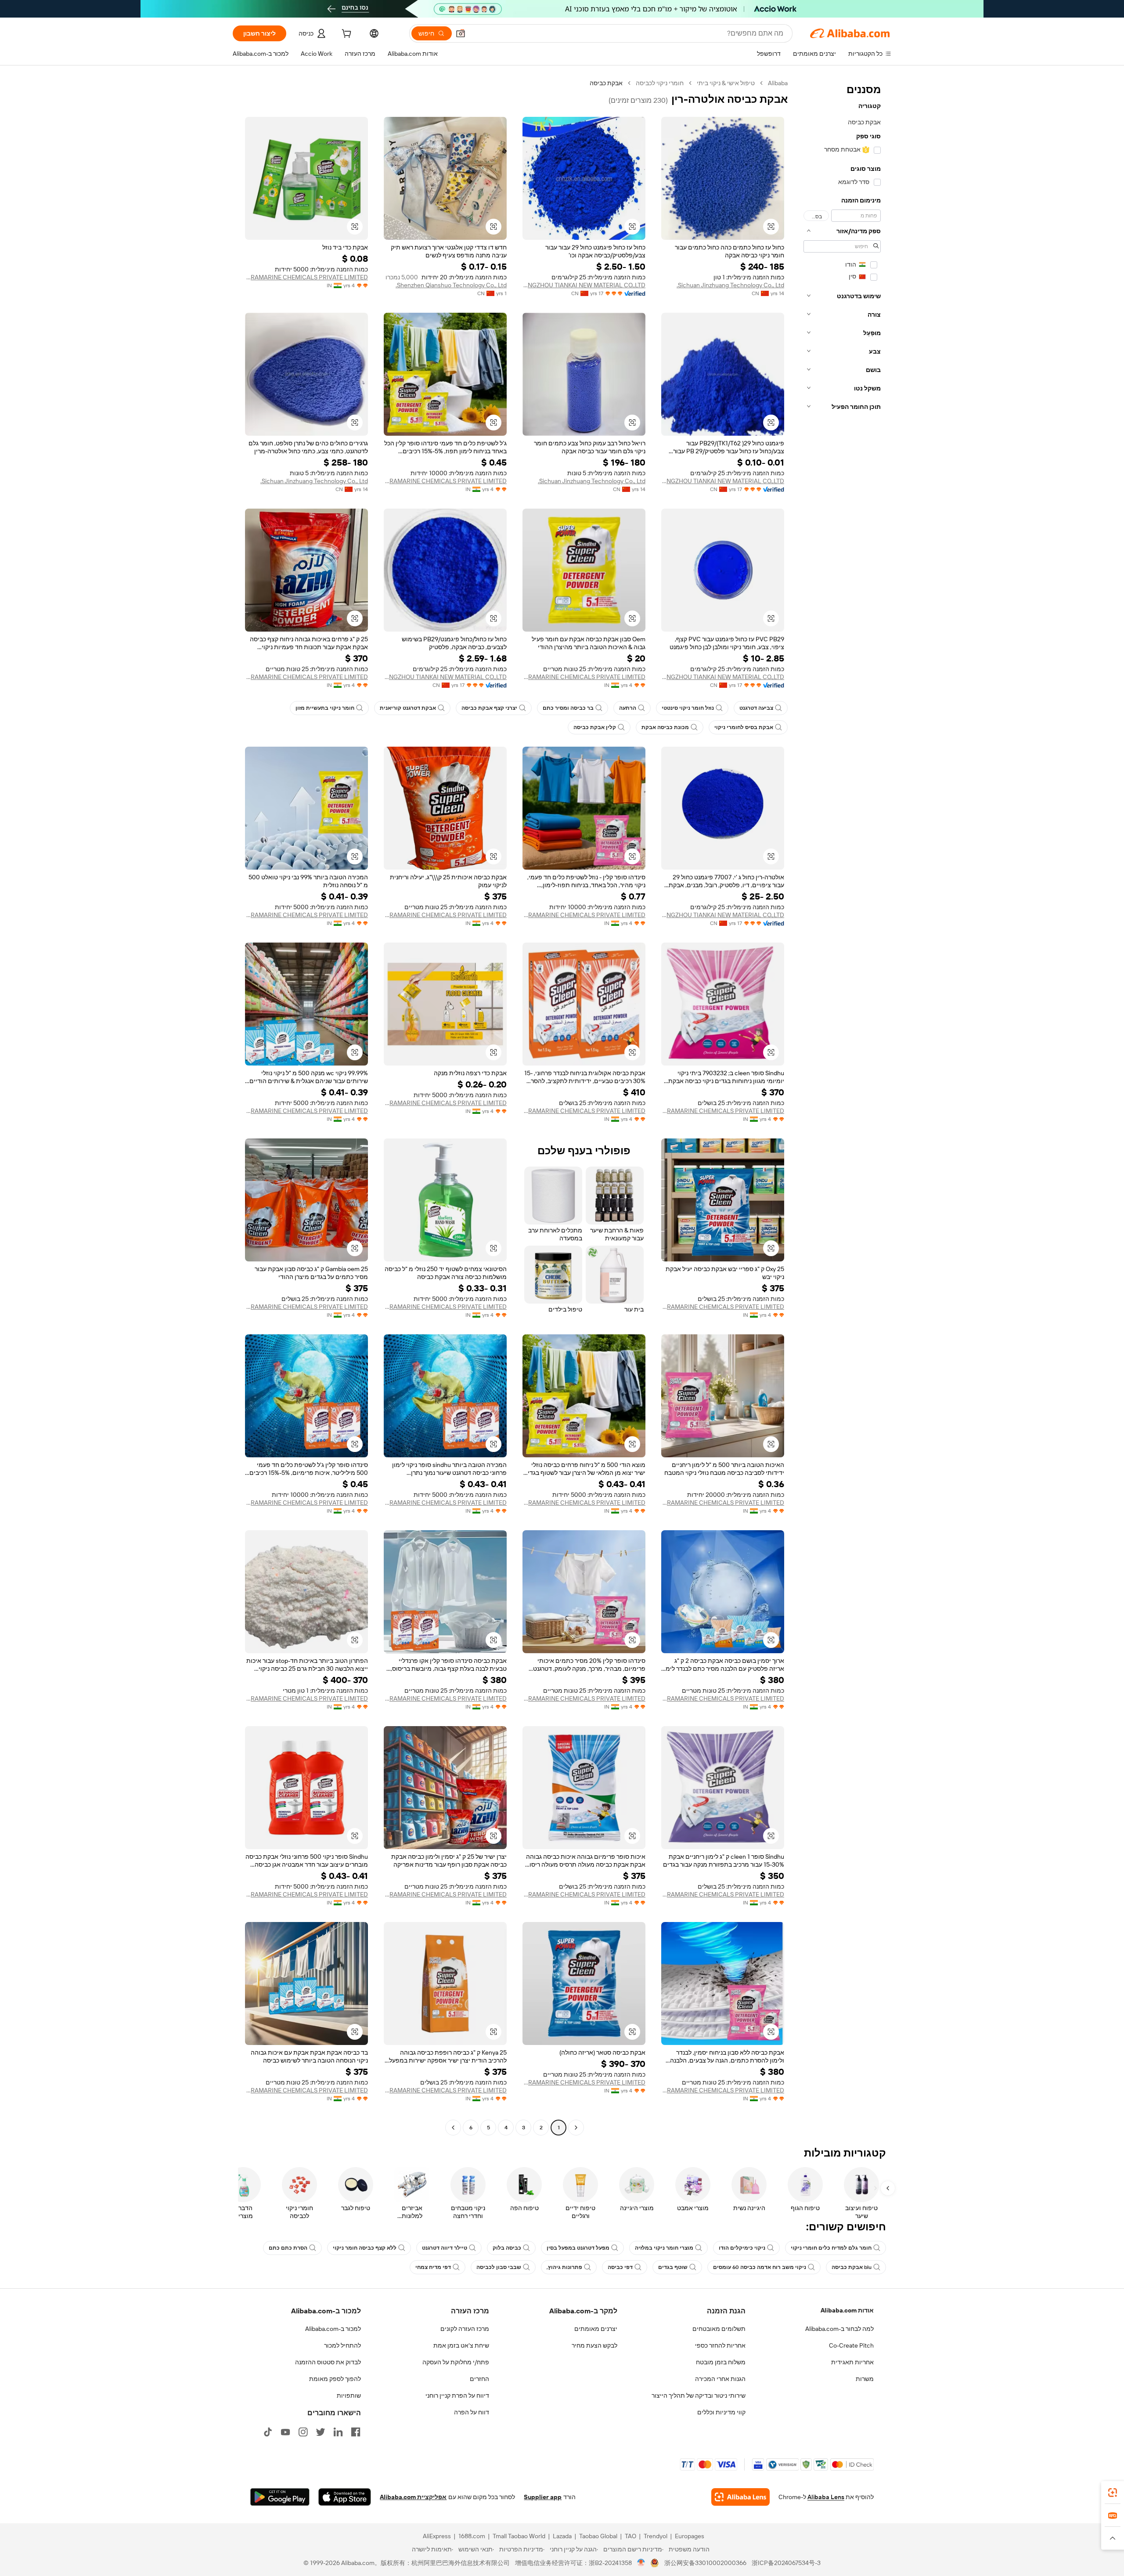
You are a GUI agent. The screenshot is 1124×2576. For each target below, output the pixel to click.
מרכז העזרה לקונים (465, 2329)
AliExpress (437, 2536)
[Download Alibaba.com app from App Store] (345, 2497)
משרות (865, 2379)
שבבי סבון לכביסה (499, 2267)
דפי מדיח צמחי (433, 2267)
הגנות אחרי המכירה (720, 2379)
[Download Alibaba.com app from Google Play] (280, 2497)
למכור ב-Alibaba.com (333, 2329)
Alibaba (778, 83)
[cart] (346, 35)
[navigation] (842, 1106)
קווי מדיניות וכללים (721, 2412)
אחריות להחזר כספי (720, 2345)
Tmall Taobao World (519, 2536)
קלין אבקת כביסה (595, 727)
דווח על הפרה (472, 2412)
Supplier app (543, 2497)
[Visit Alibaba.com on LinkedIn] (338, 2432)
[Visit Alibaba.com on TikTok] (268, 2432)
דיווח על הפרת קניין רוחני (457, 2395)
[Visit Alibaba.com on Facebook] (356, 2432)
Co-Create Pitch (851, 2345)
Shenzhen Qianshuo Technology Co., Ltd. (451, 285)
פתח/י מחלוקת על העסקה (456, 2362)
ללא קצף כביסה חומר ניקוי (365, 2248)
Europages (690, 2536)
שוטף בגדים (673, 2267)
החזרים (479, 2379)
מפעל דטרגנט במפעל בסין (578, 2248)
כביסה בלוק (507, 2248)
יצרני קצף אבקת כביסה (489, 708)
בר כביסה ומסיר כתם (568, 708)
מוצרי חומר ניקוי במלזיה (664, 2248)
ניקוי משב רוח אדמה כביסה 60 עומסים (760, 2267)
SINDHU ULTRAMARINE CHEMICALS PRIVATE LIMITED (306, 277)
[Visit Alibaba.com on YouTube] (285, 2432)
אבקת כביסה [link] (606, 83)
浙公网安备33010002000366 (705, 2563)
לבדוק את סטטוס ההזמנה (328, 2362)
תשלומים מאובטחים (719, 2329)
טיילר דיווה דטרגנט (445, 2248)
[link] (1113, 2493)
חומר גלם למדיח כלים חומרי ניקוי (831, 2248)
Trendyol (656, 2536)
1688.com (472, 2536)
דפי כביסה (620, 2267)
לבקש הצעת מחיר (594, 2345)
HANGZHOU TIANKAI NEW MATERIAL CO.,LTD (584, 285)
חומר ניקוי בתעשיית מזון (325, 708)
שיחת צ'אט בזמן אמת (461, 2345)
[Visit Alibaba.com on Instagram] (303, 2432)
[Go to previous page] (576, 2128)
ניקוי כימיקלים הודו (742, 2248)
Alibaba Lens (826, 2497)
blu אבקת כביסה (852, 2267)
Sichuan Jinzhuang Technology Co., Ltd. (730, 285)
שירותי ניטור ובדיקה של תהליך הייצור (699, 2395)
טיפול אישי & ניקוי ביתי (726, 83)
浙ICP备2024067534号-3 (786, 2563)
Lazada (562, 2536)
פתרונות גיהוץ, (564, 2267)
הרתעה (628, 708)
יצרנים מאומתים (596, 2329)
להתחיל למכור (342, 2345)
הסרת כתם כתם (288, 2248)
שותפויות (349, 2395)
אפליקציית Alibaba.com (413, 2497)
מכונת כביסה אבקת (665, 727)
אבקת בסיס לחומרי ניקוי (744, 727)
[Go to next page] (453, 2128)
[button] (461, 33)
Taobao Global (598, 2536)
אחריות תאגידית (852, 2362)
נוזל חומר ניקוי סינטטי (688, 708)
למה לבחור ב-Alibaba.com (839, 2329)
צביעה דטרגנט (756, 708)
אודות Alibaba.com (847, 2310)
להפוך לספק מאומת (335, 2379)
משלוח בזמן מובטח (721, 2362)
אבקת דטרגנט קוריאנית (408, 708)
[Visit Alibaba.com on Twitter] (321, 2432)
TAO (630, 2536)
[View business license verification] (641, 2563)
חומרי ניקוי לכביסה (660, 83)
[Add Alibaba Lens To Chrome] (740, 2497)
